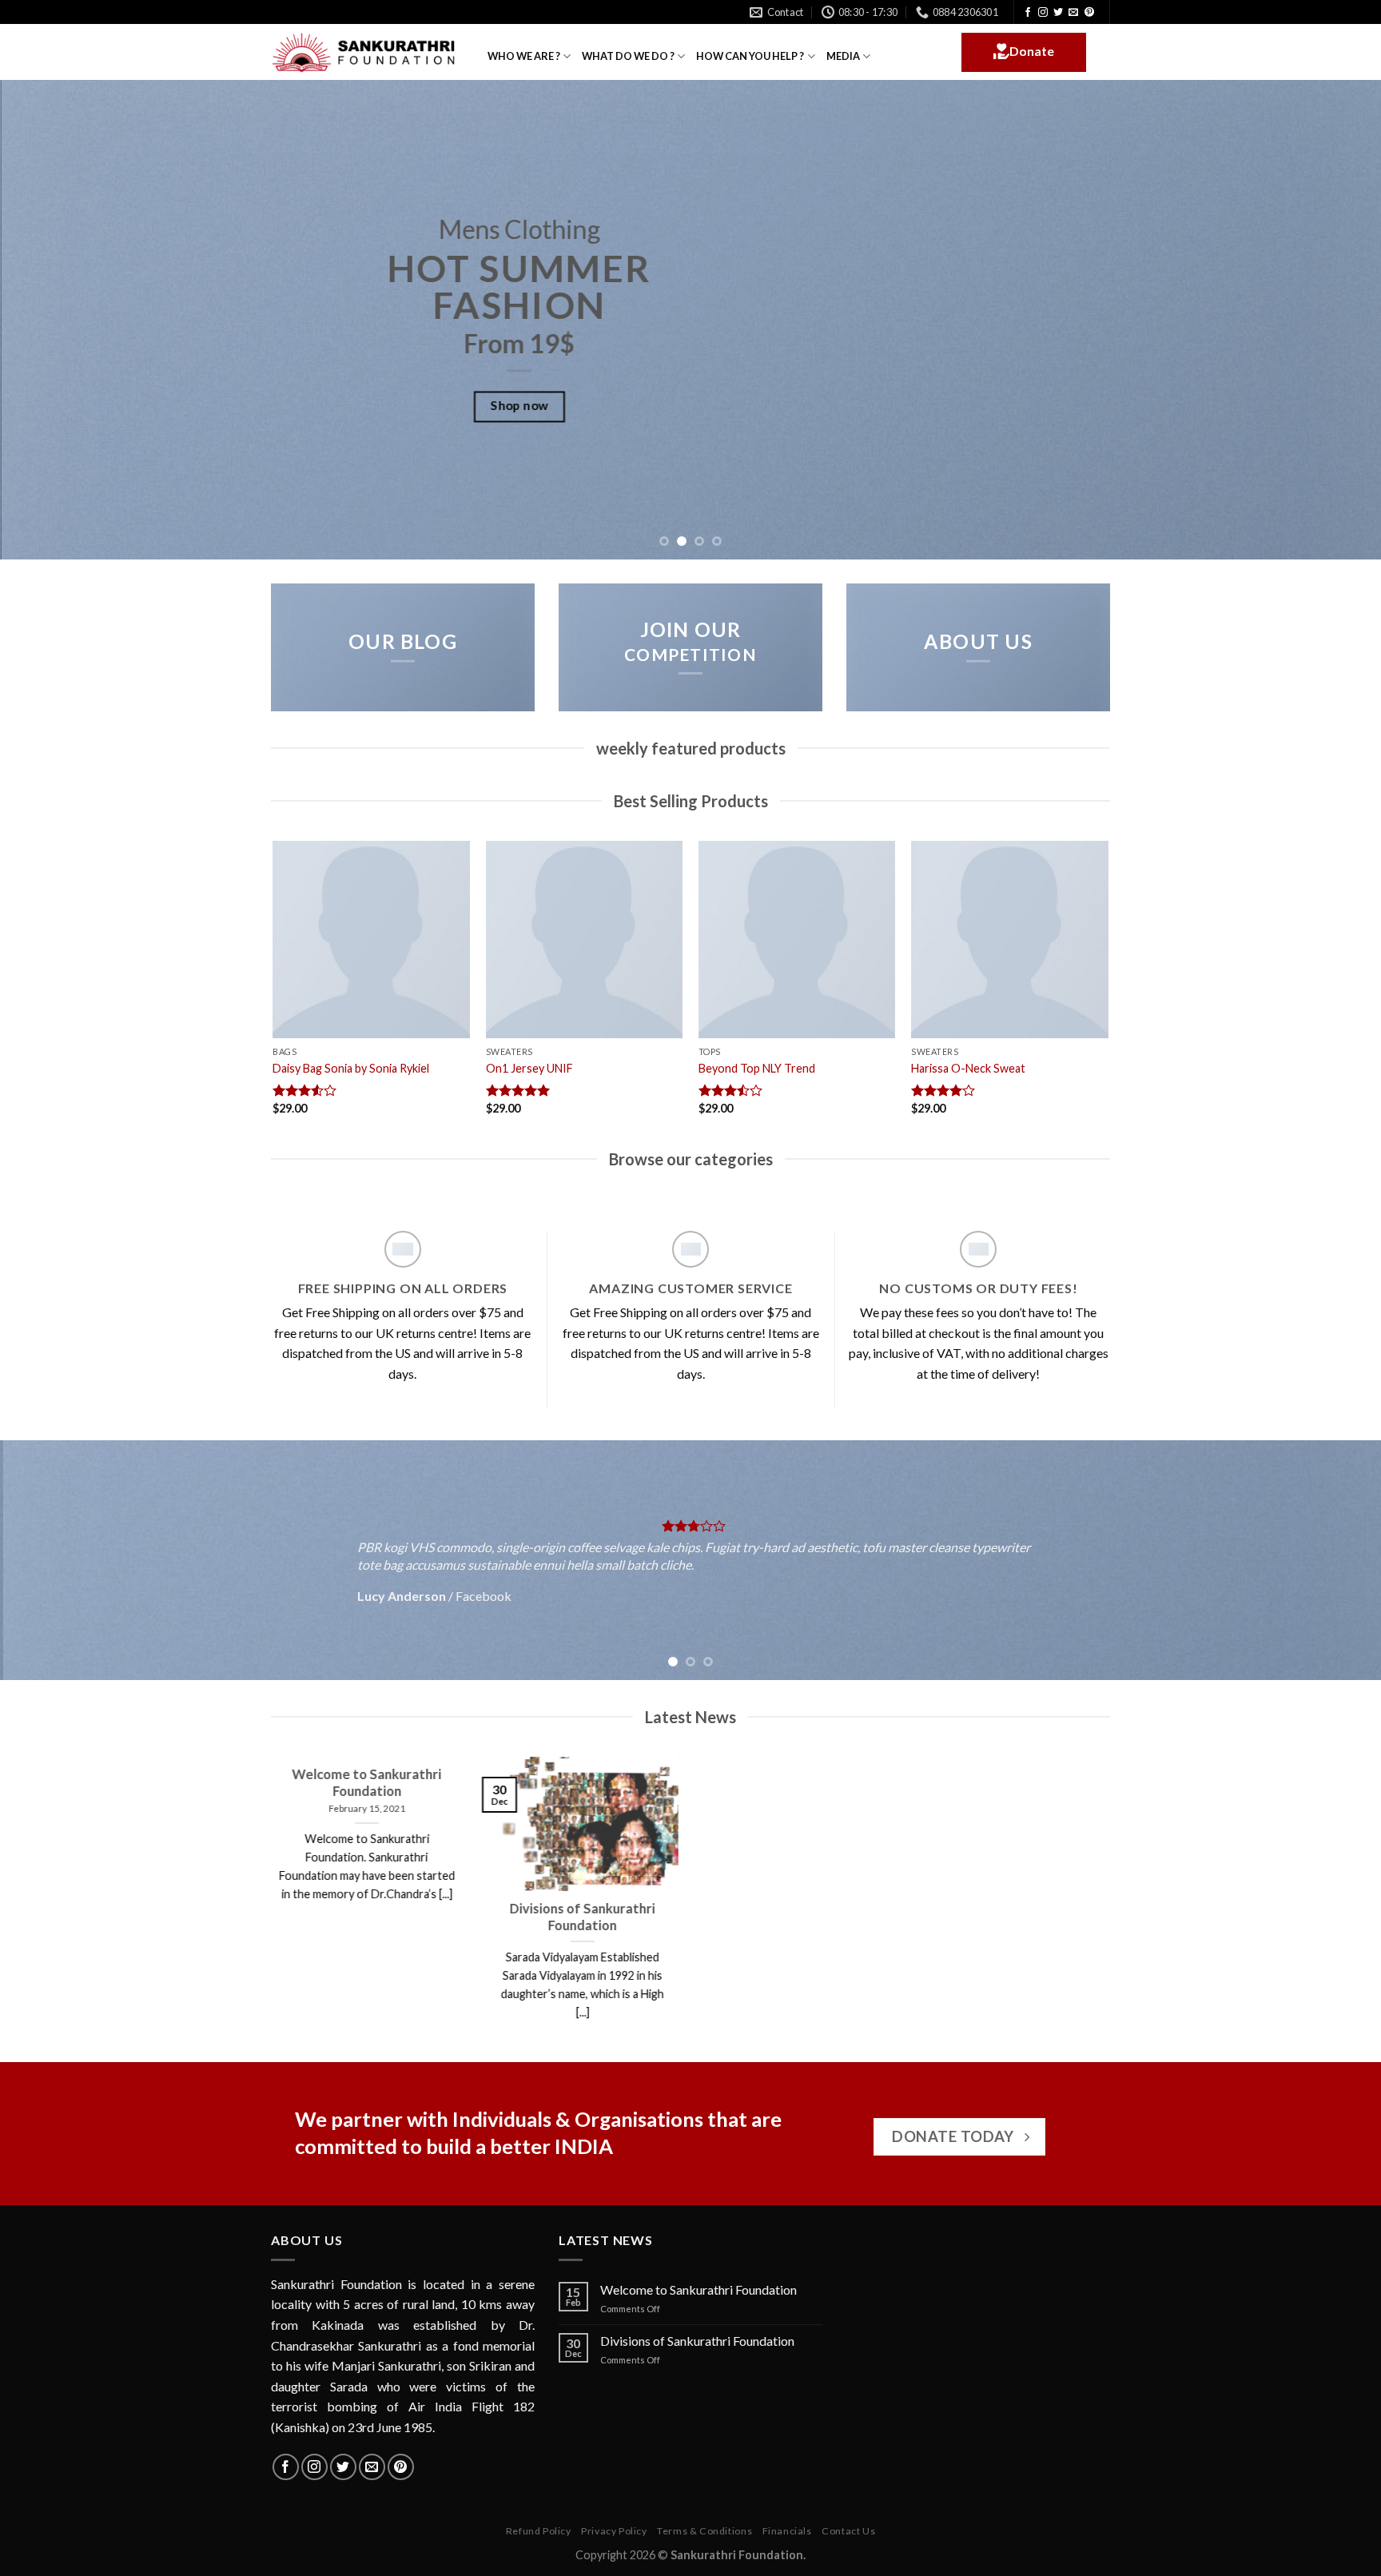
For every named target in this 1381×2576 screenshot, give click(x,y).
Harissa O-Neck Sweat (968, 1068)
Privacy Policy (614, 2531)
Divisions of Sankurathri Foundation (697, 2341)
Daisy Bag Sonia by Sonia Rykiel (351, 1068)
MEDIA (843, 56)
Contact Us (848, 2531)
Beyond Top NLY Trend (757, 1068)
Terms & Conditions (704, 2531)
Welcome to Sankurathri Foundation (698, 2289)
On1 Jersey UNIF (529, 1068)
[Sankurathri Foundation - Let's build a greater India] (367, 53)
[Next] (1333, 320)
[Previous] (48, 320)
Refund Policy (539, 2531)
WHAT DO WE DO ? (628, 56)
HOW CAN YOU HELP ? (750, 56)
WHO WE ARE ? (524, 56)
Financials (787, 2531)
